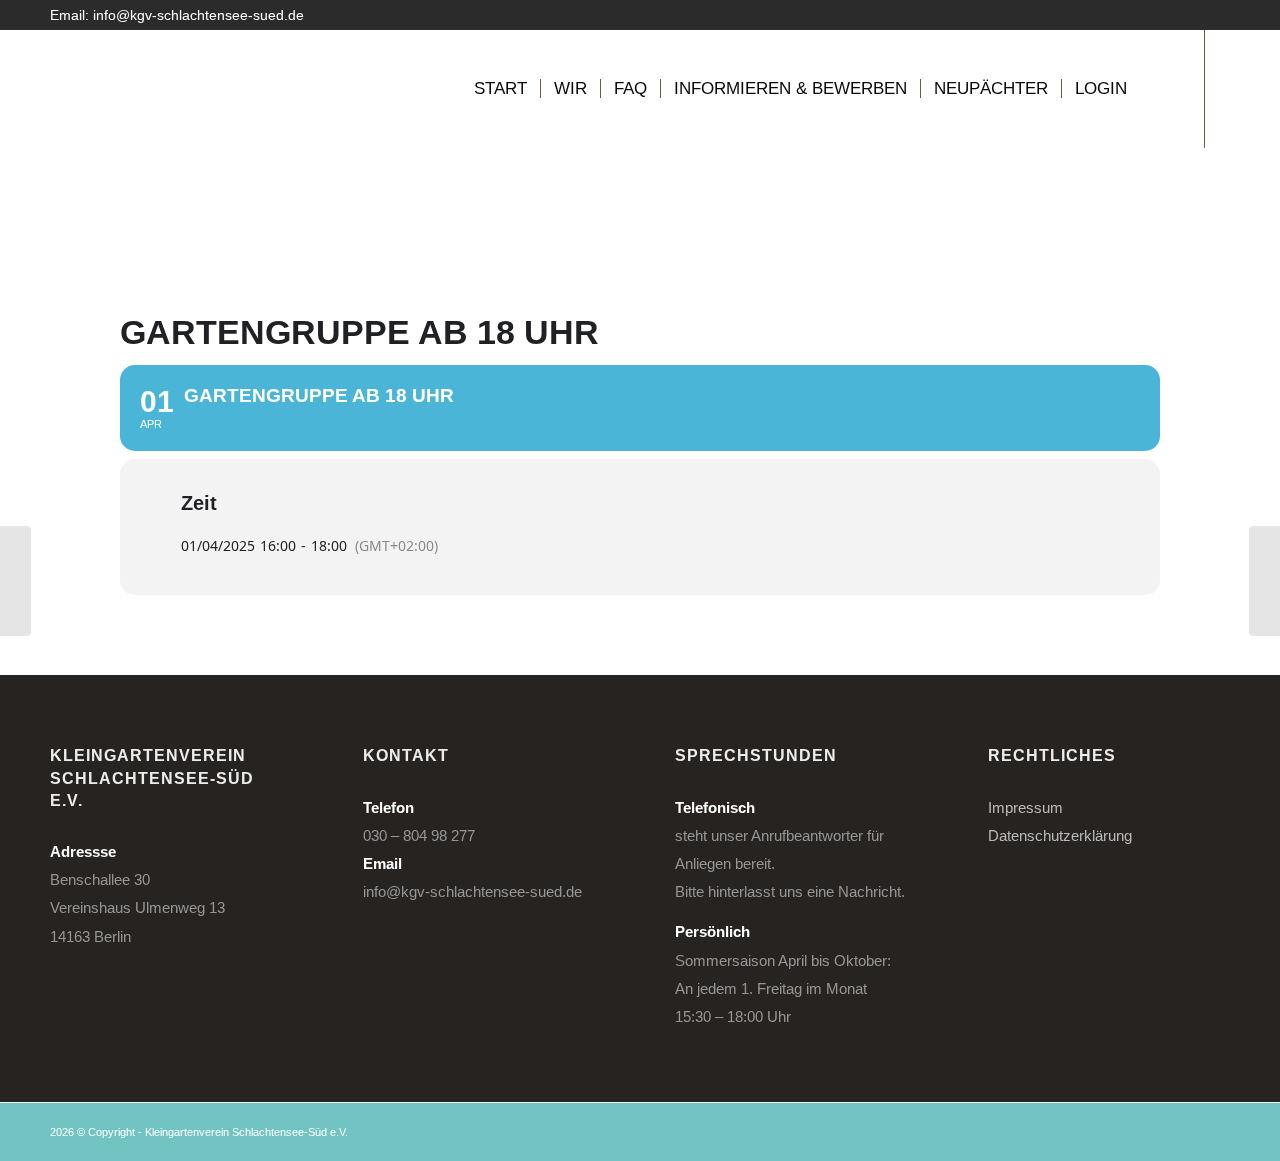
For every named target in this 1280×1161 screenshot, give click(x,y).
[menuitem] (500, 89)
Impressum (1025, 807)
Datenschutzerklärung (1060, 835)
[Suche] (1159, 89)
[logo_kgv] (115, 89)
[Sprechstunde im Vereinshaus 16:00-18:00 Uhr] (15, 581)
